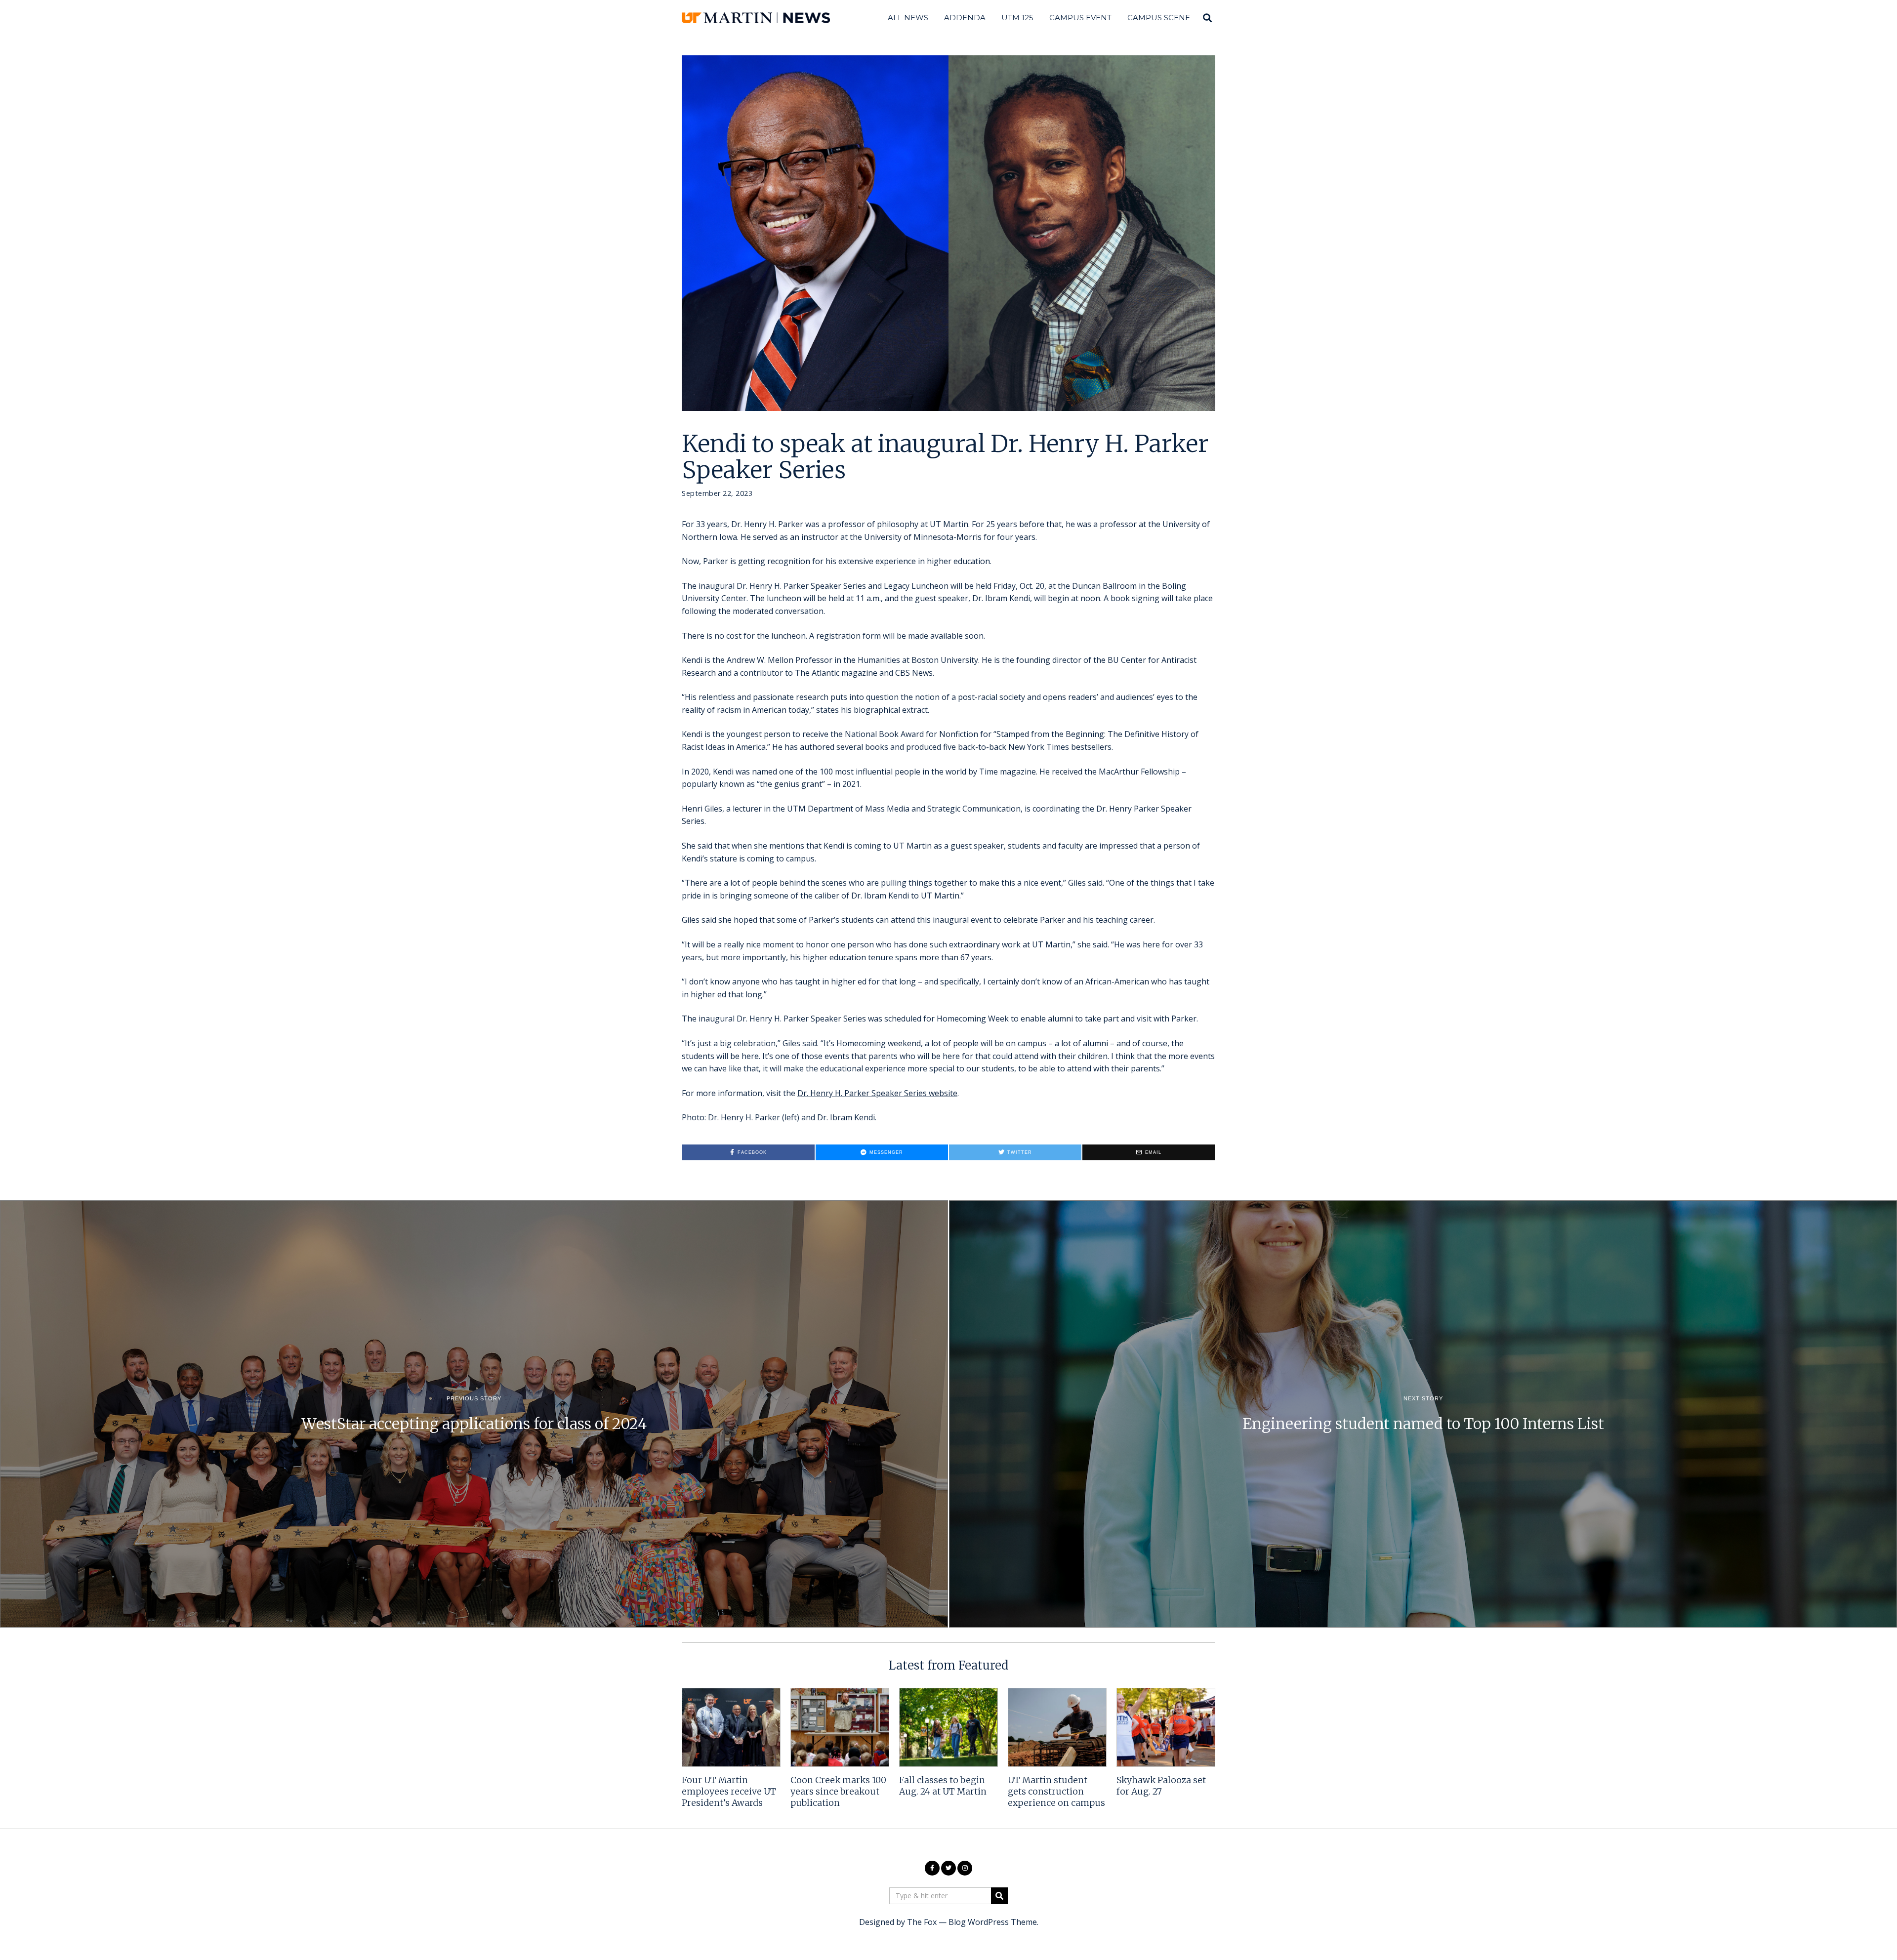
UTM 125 (1017, 18)
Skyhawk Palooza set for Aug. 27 (1161, 1786)
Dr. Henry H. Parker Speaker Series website (877, 1093)
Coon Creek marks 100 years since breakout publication (838, 1792)
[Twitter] (948, 1868)
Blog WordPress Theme (993, 1922)
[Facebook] (932, 1868)
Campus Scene (1159, 18)
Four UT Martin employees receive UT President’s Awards (729, 1792)
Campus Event (1080, 18)
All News (908, 18)
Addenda (965, 18)
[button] (999, 1896)
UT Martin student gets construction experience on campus (1056, 1792)
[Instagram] (965, 1868)
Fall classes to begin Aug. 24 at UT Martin (943, 1786)
